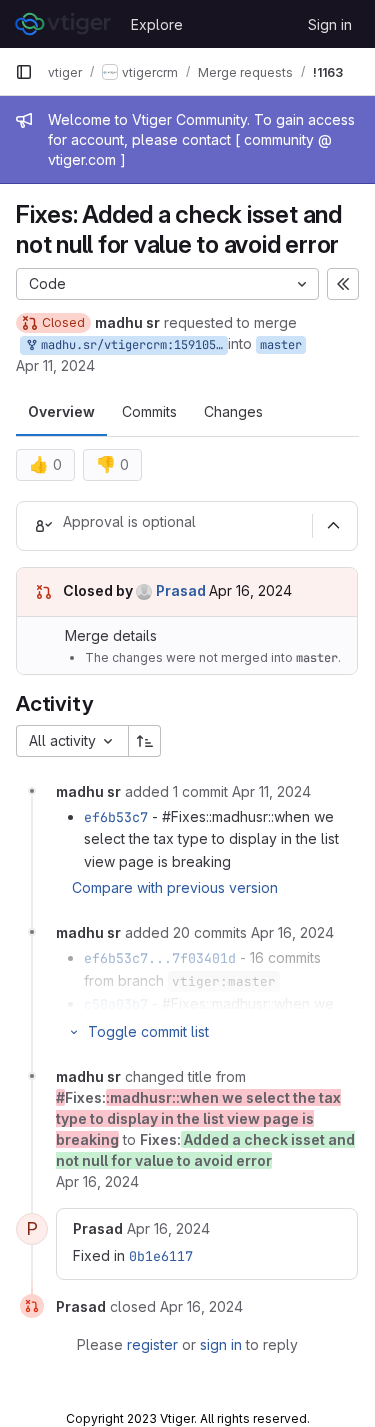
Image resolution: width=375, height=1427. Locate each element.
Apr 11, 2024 (55, 365)
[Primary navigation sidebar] (24, 72)
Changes (233, 411)
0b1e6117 (161, 1256)
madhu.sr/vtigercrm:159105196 (131, 345)
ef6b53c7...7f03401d (160, 958)
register (152, 1344)
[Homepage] (63, 24)
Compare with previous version (175, 887)
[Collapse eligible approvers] (333, 526)
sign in (221, 1344)
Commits (149, 411)
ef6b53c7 (116, 817)
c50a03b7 (116, 1004)
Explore (157, 24)
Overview (61, 411)
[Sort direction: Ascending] (145, 741)
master (281, 345)
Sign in (330, 24)
